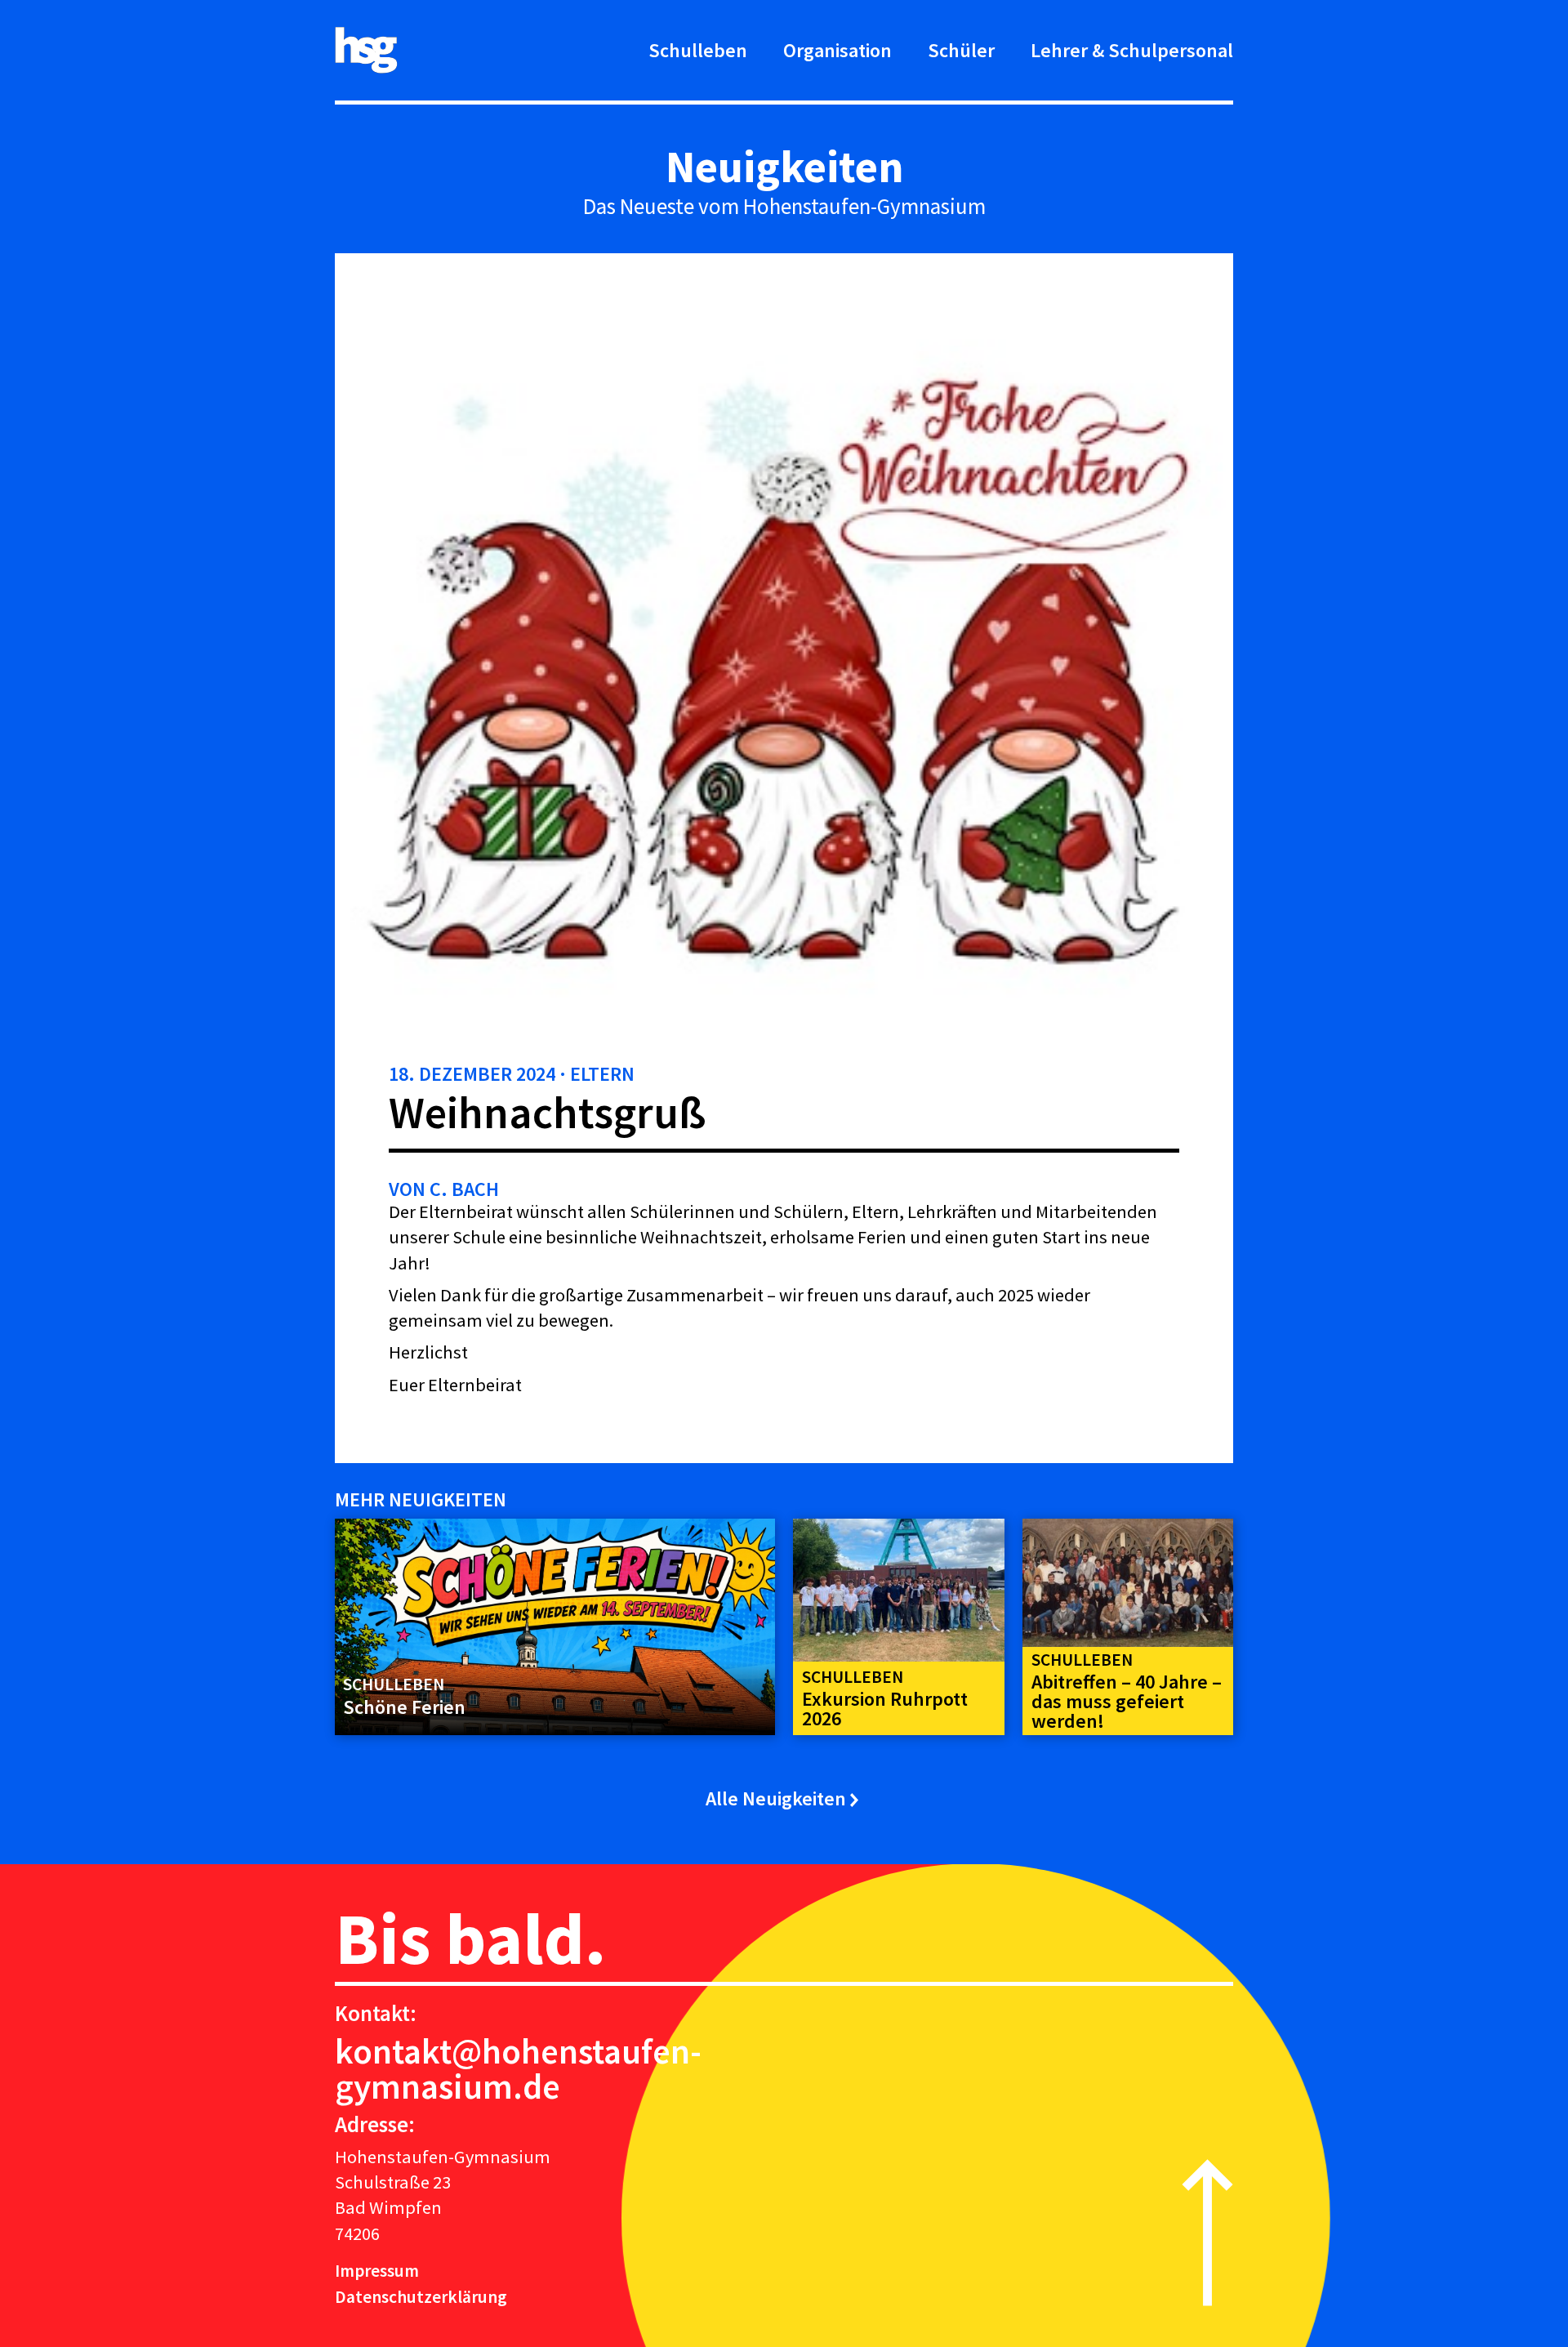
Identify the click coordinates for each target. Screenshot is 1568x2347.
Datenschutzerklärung (421, 2297)
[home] (366, 50)
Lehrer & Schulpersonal (1132, 50)
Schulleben (698, 50)
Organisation (837, 50)
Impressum (377, 2271)
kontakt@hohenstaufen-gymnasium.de (518, 2068)
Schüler (961, 50)
